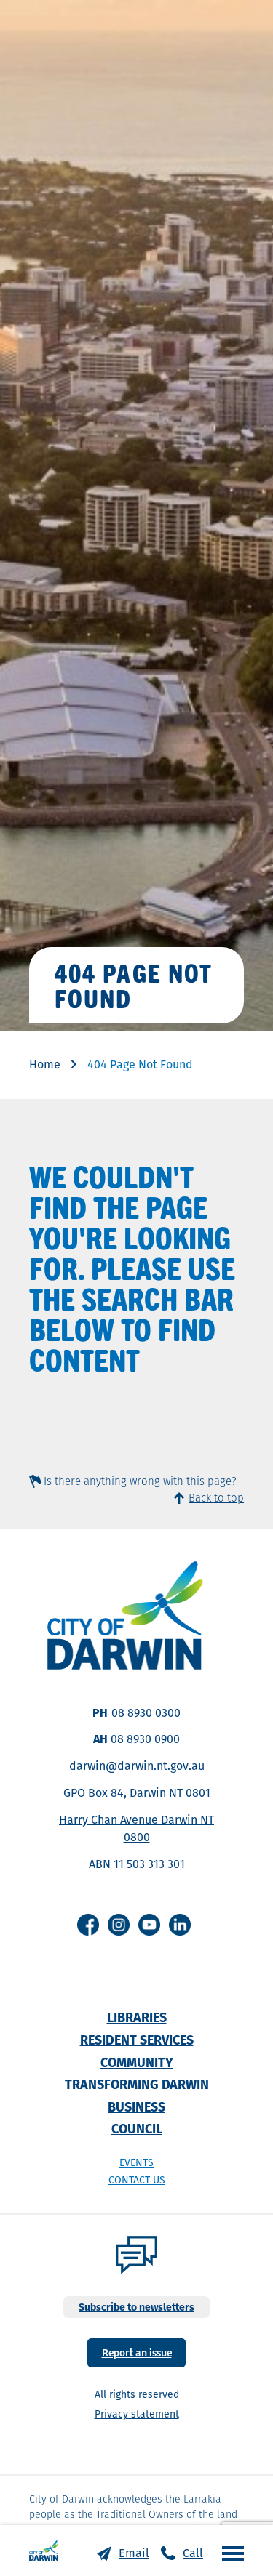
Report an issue (137, 2352)
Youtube (149, 1925)
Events (136, 2162)
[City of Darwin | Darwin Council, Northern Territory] (44, 2551)
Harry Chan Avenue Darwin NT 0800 (136, 1828)
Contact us (137, 2180)
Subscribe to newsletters (136, 2307)
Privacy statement (137, 2414)
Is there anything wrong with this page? (140, 1481)
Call (193, 2553)
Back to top (216, 1498)
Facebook (88, 1925)
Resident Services (137, 2040)
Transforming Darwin (137, 2084)
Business (136, 2107)
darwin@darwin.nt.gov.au (137, 1766)
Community (137, 2062)
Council (137, 2129)
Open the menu (229, 2553)
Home (45, 1064)
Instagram (119, 1925)
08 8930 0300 (146, 1713)
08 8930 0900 (145, 1739)
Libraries (137, 2017)
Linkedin (180, 1925)
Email (134, 2553)
